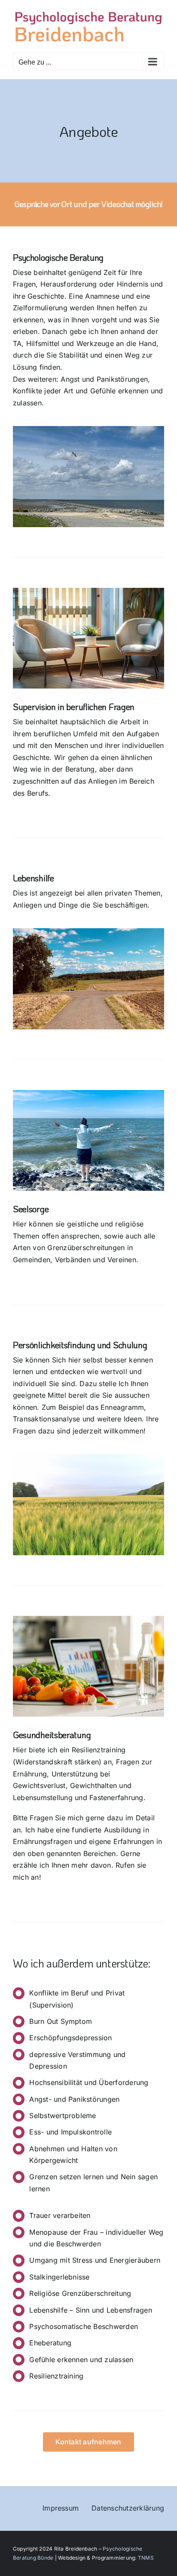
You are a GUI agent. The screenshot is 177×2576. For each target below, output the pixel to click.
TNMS (146, 2558)
